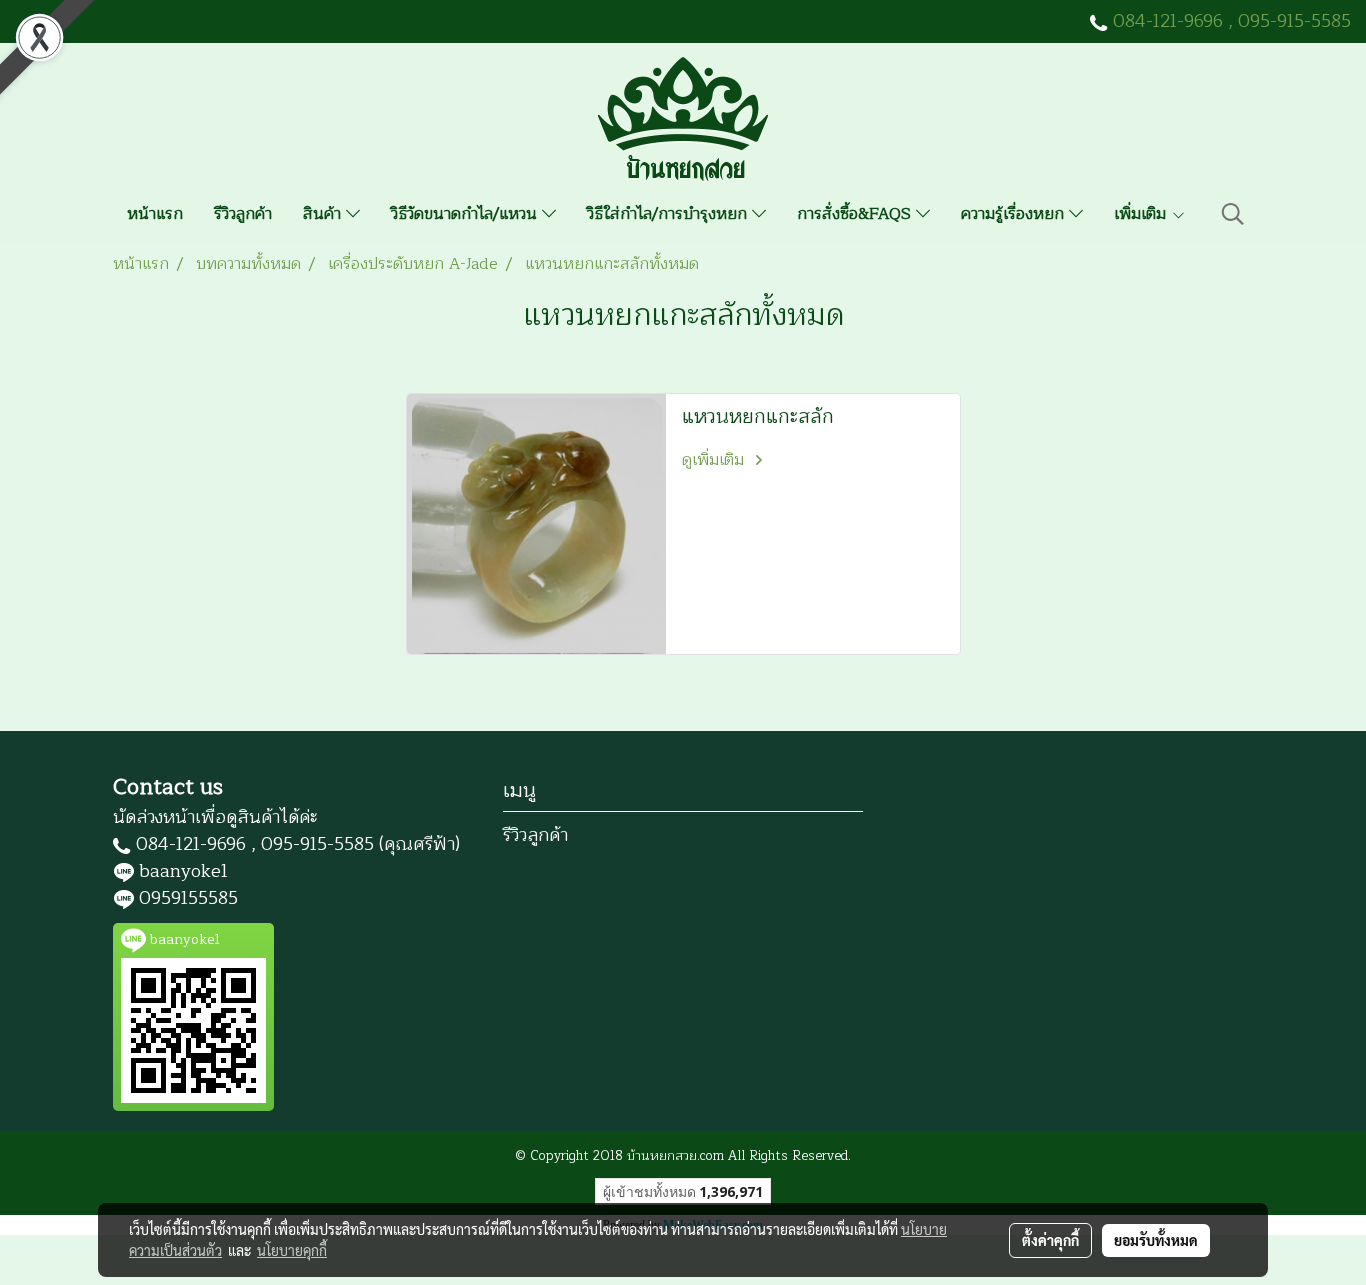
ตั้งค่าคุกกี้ (1050, 1240)
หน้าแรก (155, 214)
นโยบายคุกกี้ (292, 1250)
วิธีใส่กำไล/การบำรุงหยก (669, 214)
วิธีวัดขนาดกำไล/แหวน (466, 214)
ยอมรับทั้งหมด (1156, 1240)
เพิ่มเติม (1142, 214)
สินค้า (324, 214)
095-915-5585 (1294, 21)
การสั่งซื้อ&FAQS (856, 214)
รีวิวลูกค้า (243, 214)
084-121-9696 (1168, 21)
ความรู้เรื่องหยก (1015, 214)
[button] (1233, 214)
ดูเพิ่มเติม (715, 460)
